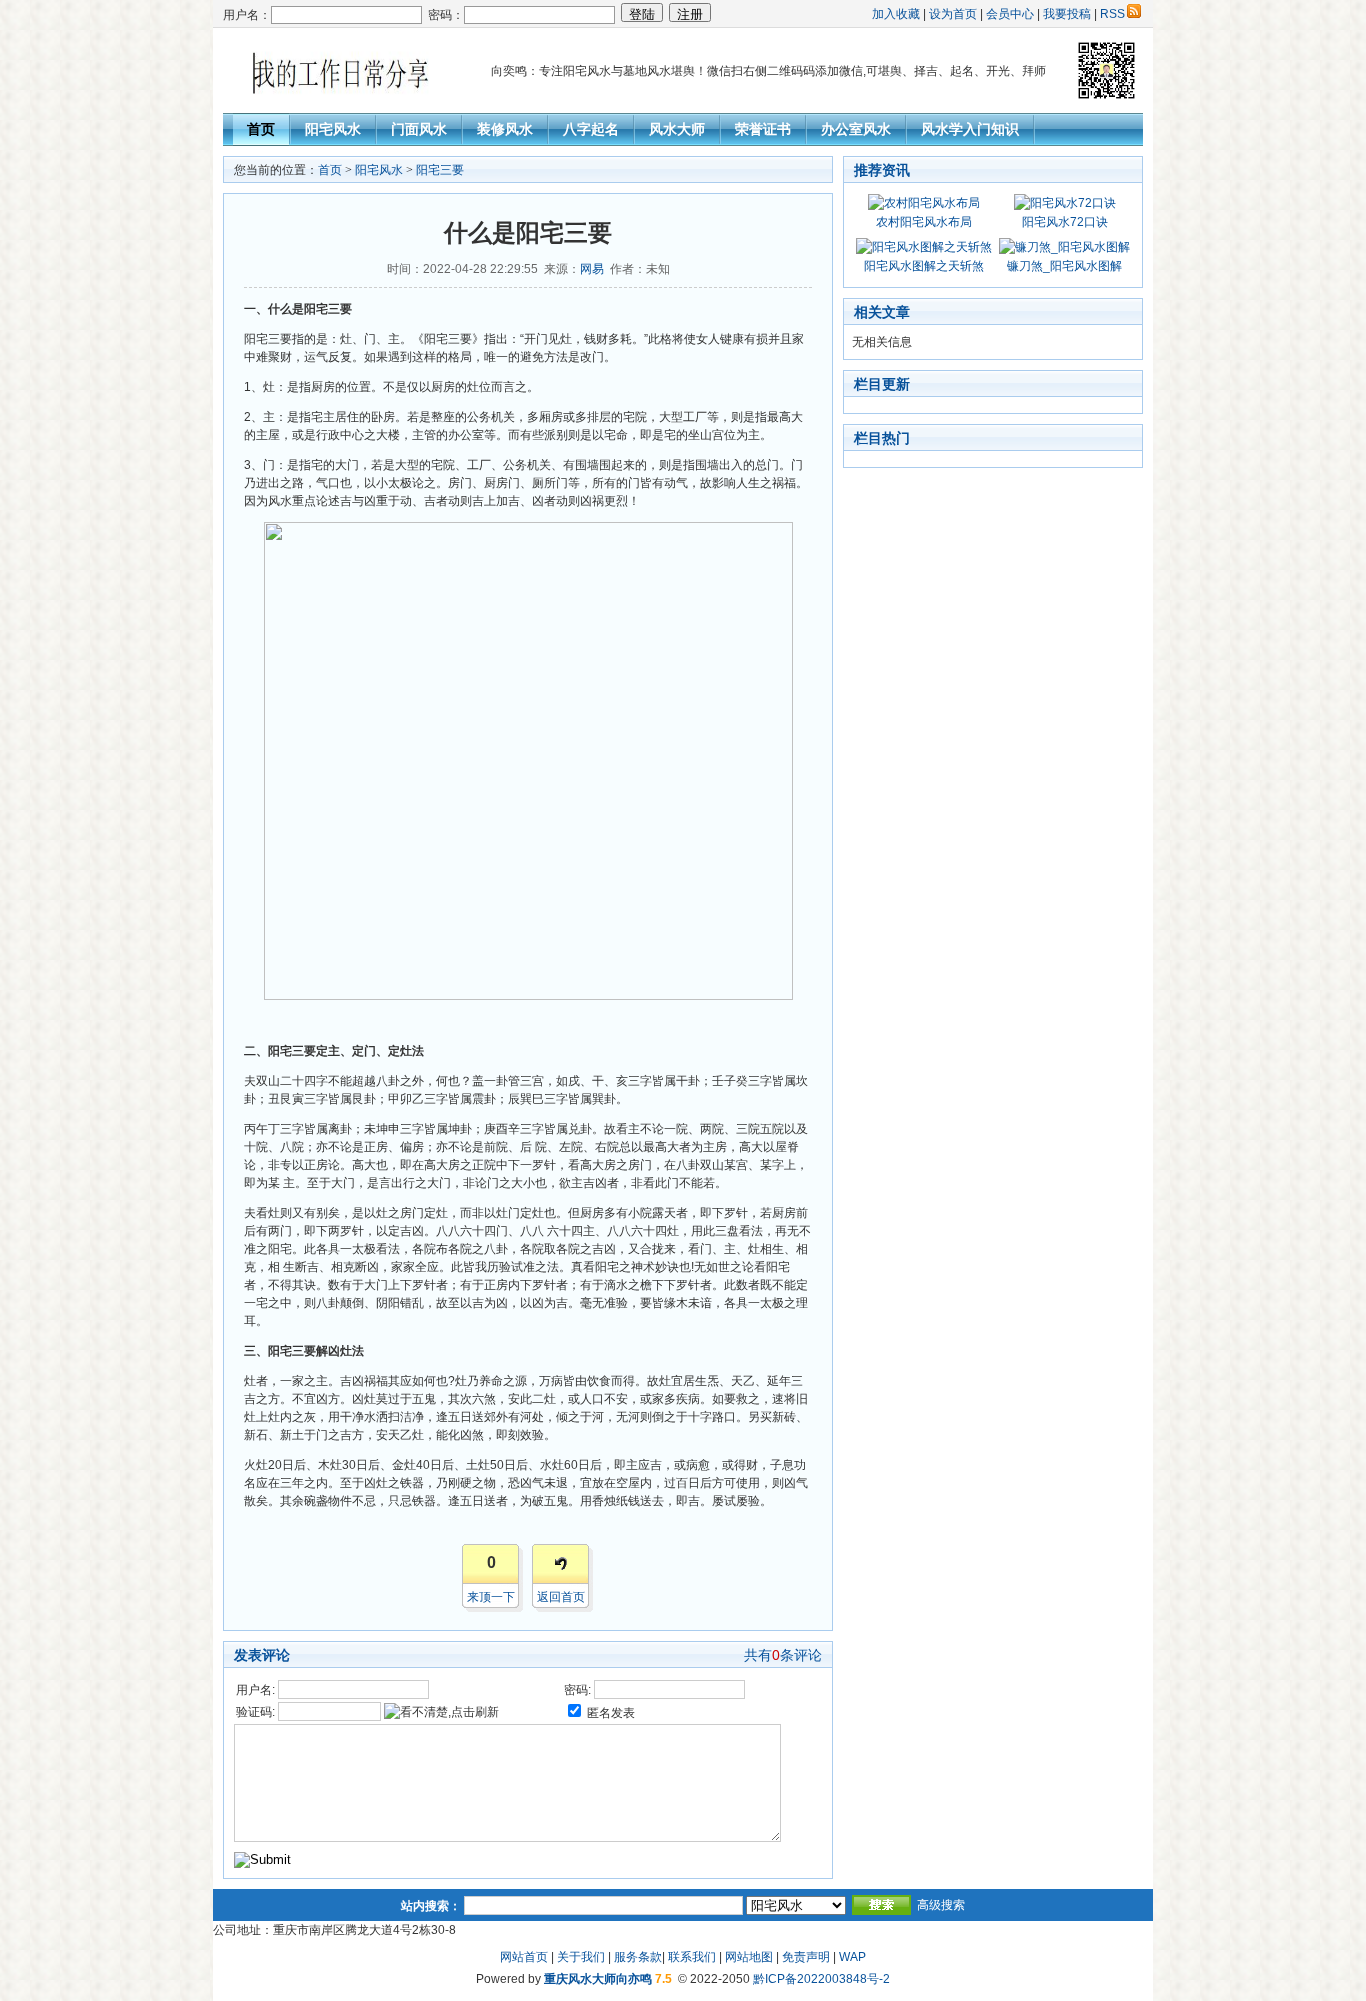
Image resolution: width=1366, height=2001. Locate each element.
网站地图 (749, 1957)
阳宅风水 (333, 129)
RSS (1112, 14)
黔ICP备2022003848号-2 (821, 1979)
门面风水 (419, 129)
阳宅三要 (440, 170)
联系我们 (692, 1957)
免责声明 (806, 1957)
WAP (852, 1957)
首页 (261, 129)
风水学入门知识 (970, 129)
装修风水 (505, 129)
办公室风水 (856, 129)
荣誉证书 (763, 129)
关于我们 (581, 1957)
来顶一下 (491, 1597)
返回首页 (561, 1597)
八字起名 (591, 129)
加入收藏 (896, 14)
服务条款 (638, 1957)
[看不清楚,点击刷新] (441, 1712)
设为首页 (953, 14)
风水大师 (677, 129)
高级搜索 (941, 1905)
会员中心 (1010, 14)
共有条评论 (783, 1655)
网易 (592, 269)
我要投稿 (1067, 14)
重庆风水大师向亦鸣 (598, 1979)
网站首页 (524, 1957)
